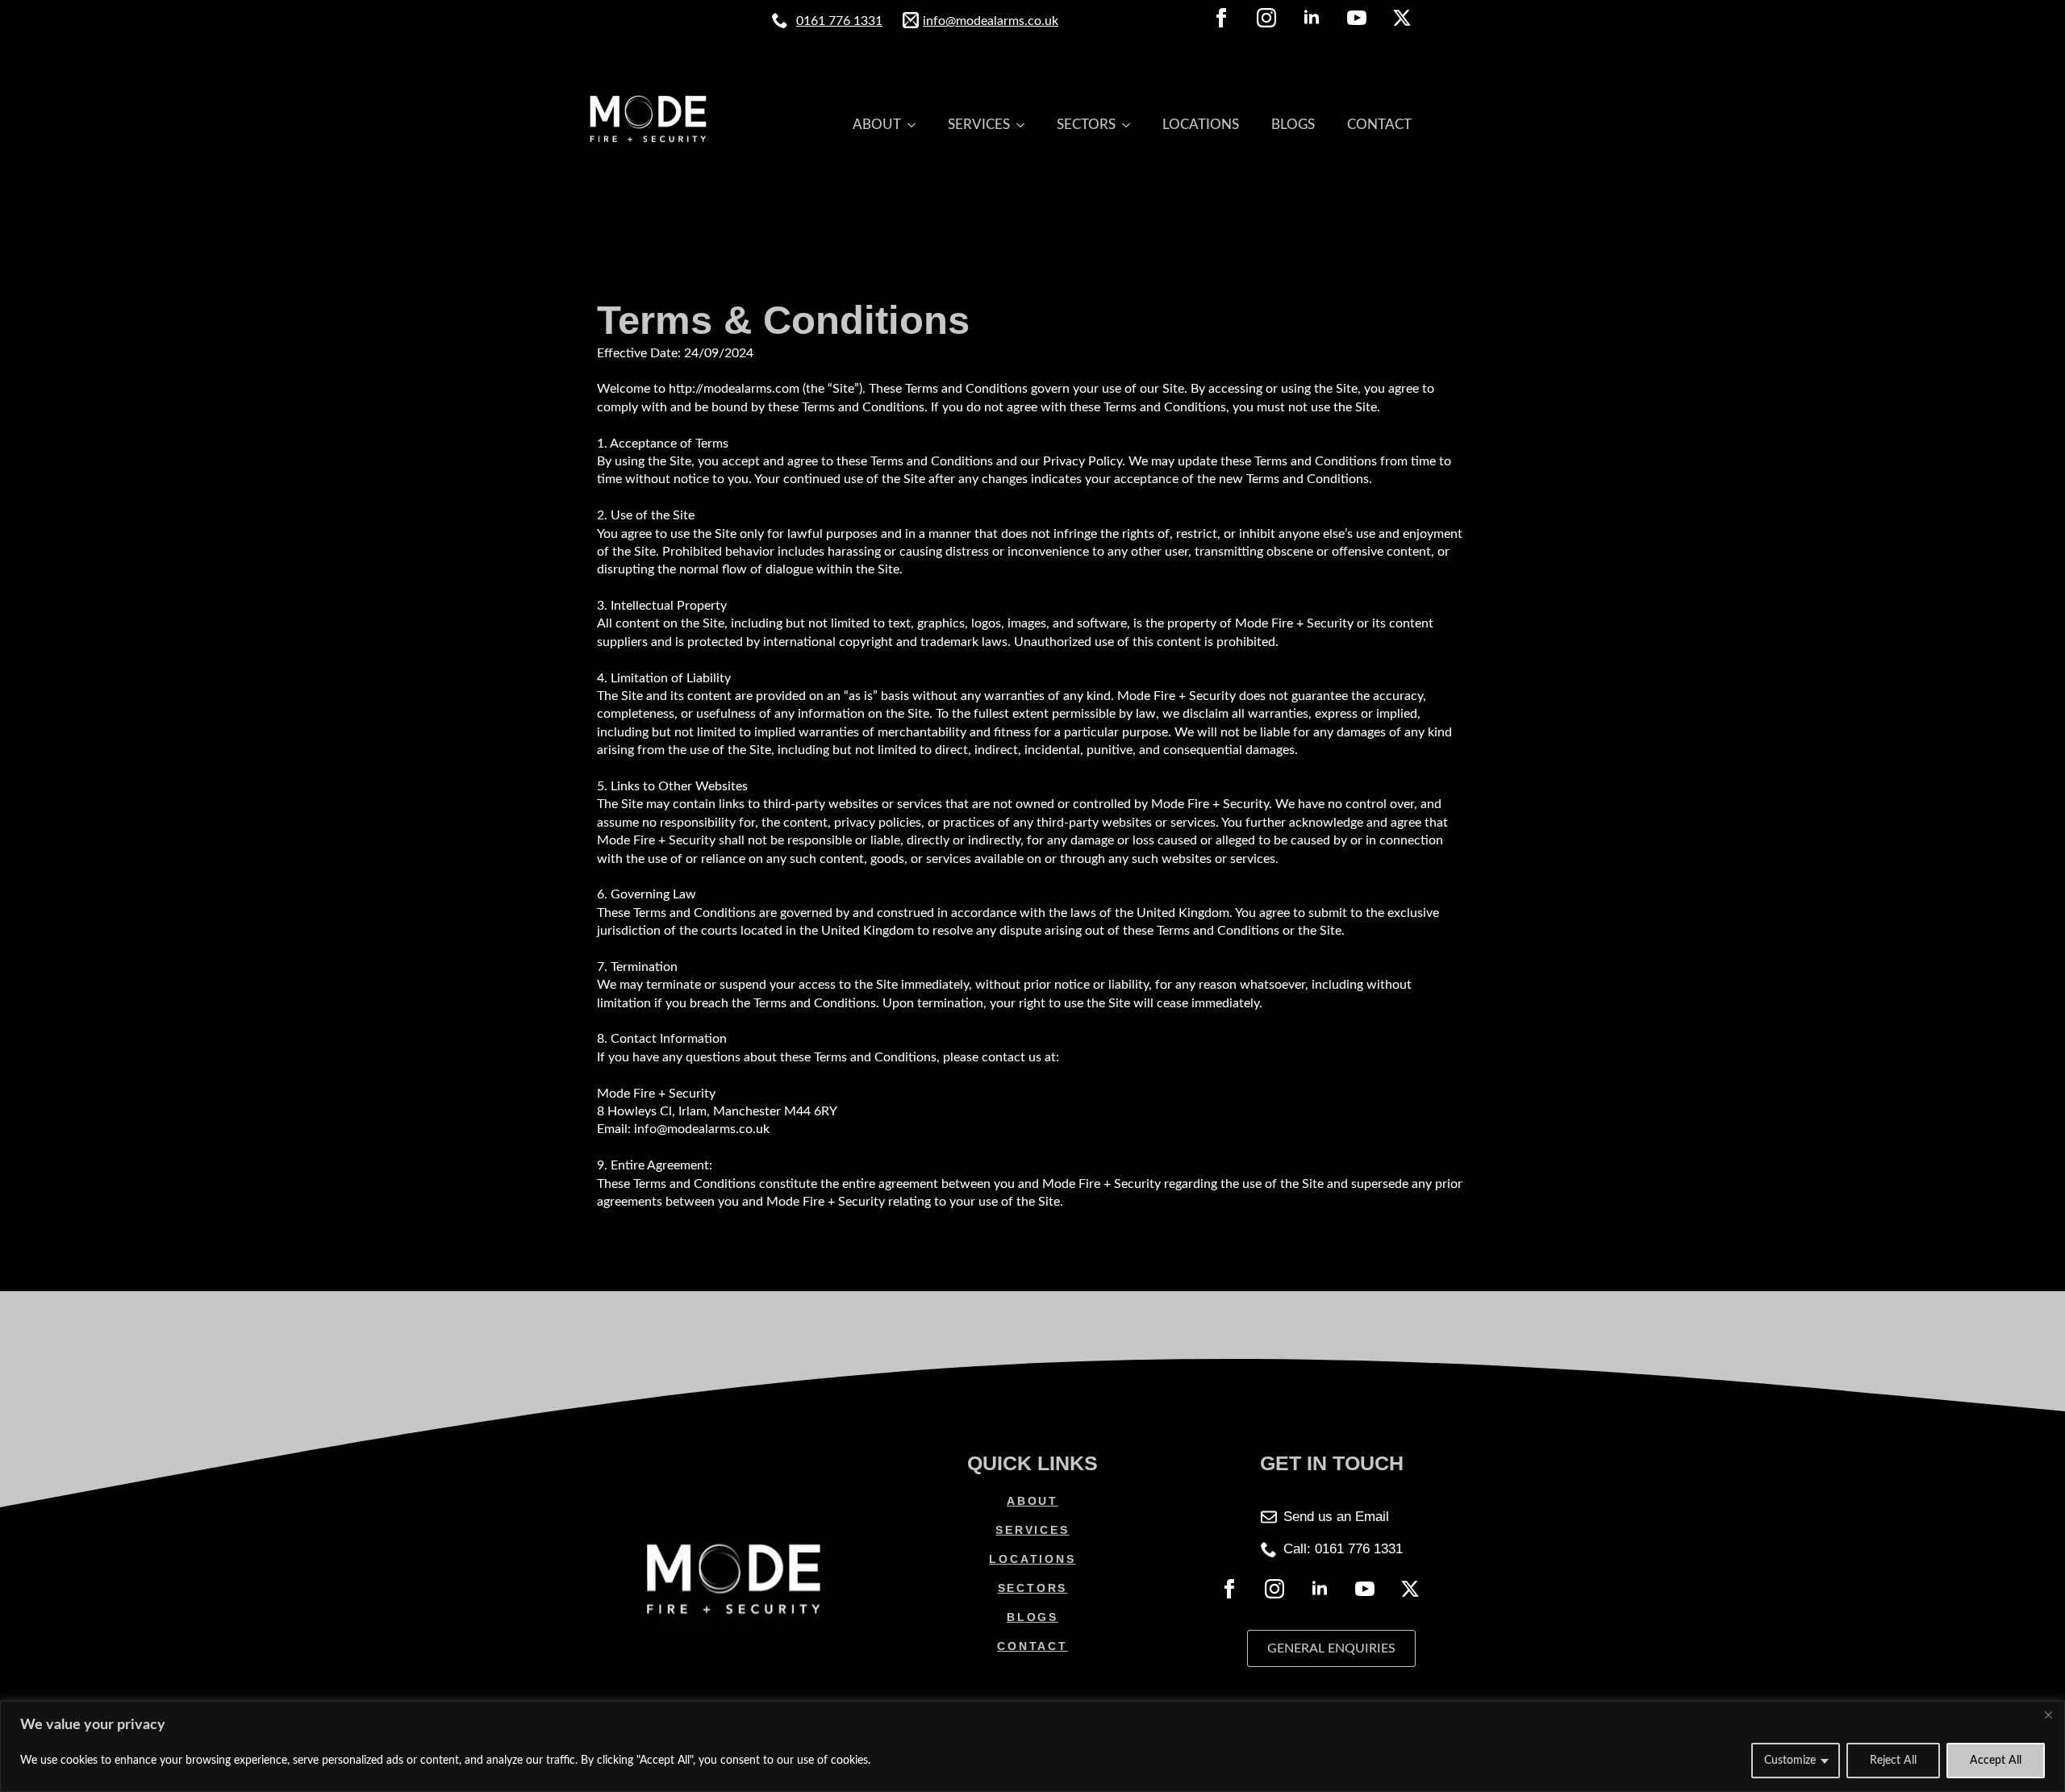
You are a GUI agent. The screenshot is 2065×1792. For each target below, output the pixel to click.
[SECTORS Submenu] (1131, 125)
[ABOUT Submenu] (916, 125)
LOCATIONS (1201, 125)
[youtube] (1357, 18)
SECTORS (1086, 125)
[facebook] (1221, 18)
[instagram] (1266, 18)
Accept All (1996, 1761)
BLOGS (1293, 125)
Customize (1790, 1761)
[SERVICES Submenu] (1025, 125)
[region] (1032, 1746)
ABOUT (877, 125)
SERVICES (979, 125)
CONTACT (1379, 125)
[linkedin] (1312, 18)
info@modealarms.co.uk (991, 21)
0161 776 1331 (839, 21)
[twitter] (1402, 18)
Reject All (1893, 1761)
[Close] (2048, 1715)
